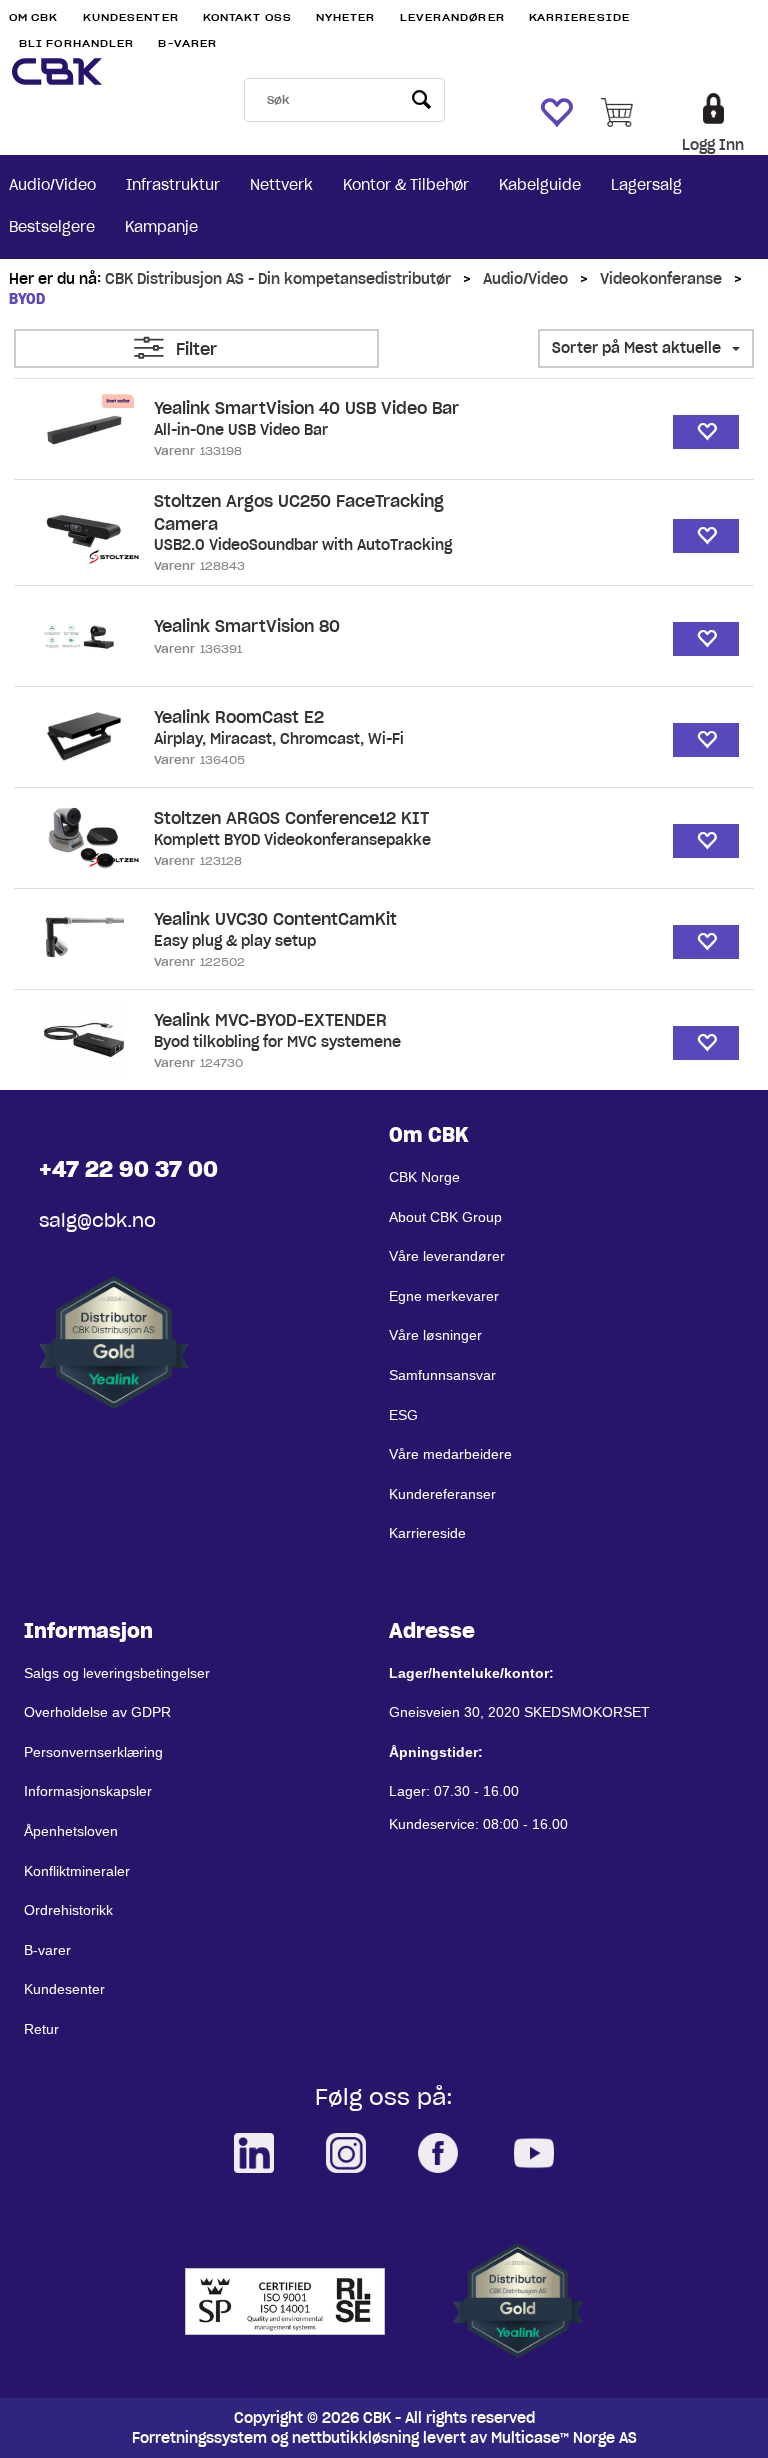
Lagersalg (646, 185)
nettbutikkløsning (355, 2438)
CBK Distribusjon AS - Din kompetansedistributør (278, 279)
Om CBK (34, 17)
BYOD (27, 299)
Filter (196, 349)
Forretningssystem (199, 2438)
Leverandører (452, 17)
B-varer (187, 43)
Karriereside (579, 17)
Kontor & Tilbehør (406, 185)
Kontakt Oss (247, 17)
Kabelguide (540, 185)
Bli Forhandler (76, 43)
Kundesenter (131, 17)
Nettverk (281, 185)
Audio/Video (52, 185)
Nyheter (346, 17)
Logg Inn (713, 145)
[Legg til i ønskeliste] (706, 432)
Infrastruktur (173, 185)
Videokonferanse (661, 279)
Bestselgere (52, 227)
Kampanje (161, 227)
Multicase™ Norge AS (564, 2438)
